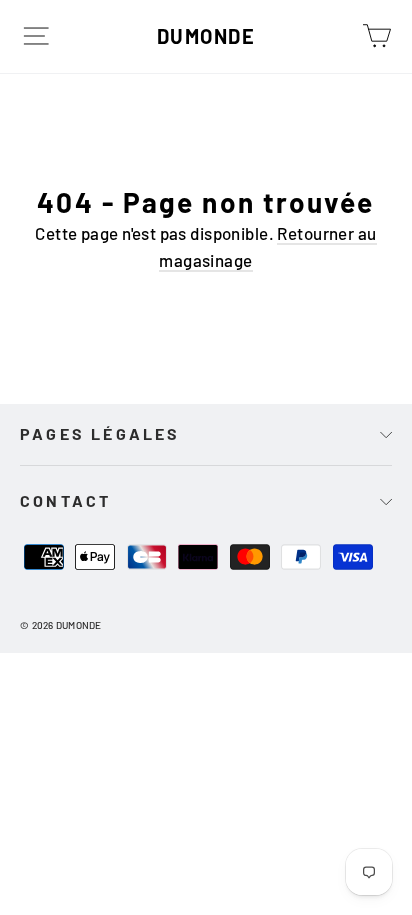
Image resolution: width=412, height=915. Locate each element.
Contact (65, 500)
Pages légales (100, 433)
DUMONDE (206, 36)
